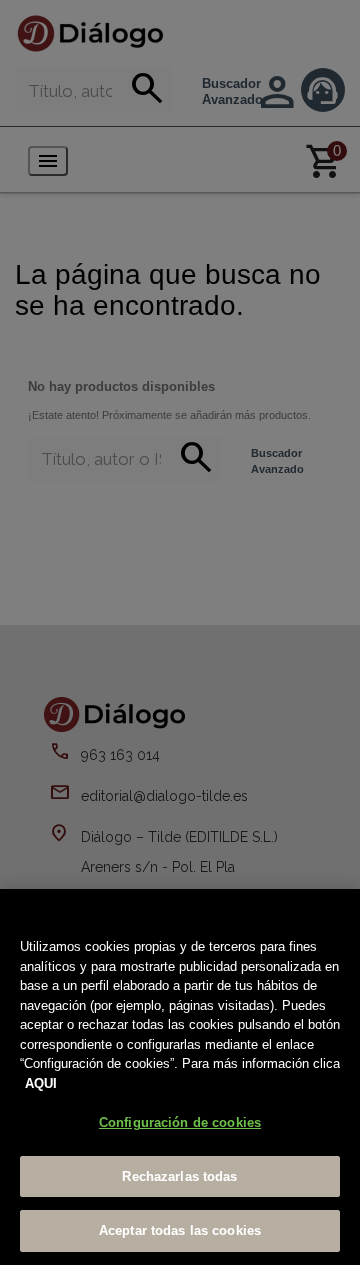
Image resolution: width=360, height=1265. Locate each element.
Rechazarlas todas (179, 1176)
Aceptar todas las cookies (180, 1230)
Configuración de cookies (180, 1122)
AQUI (41, 1083)
